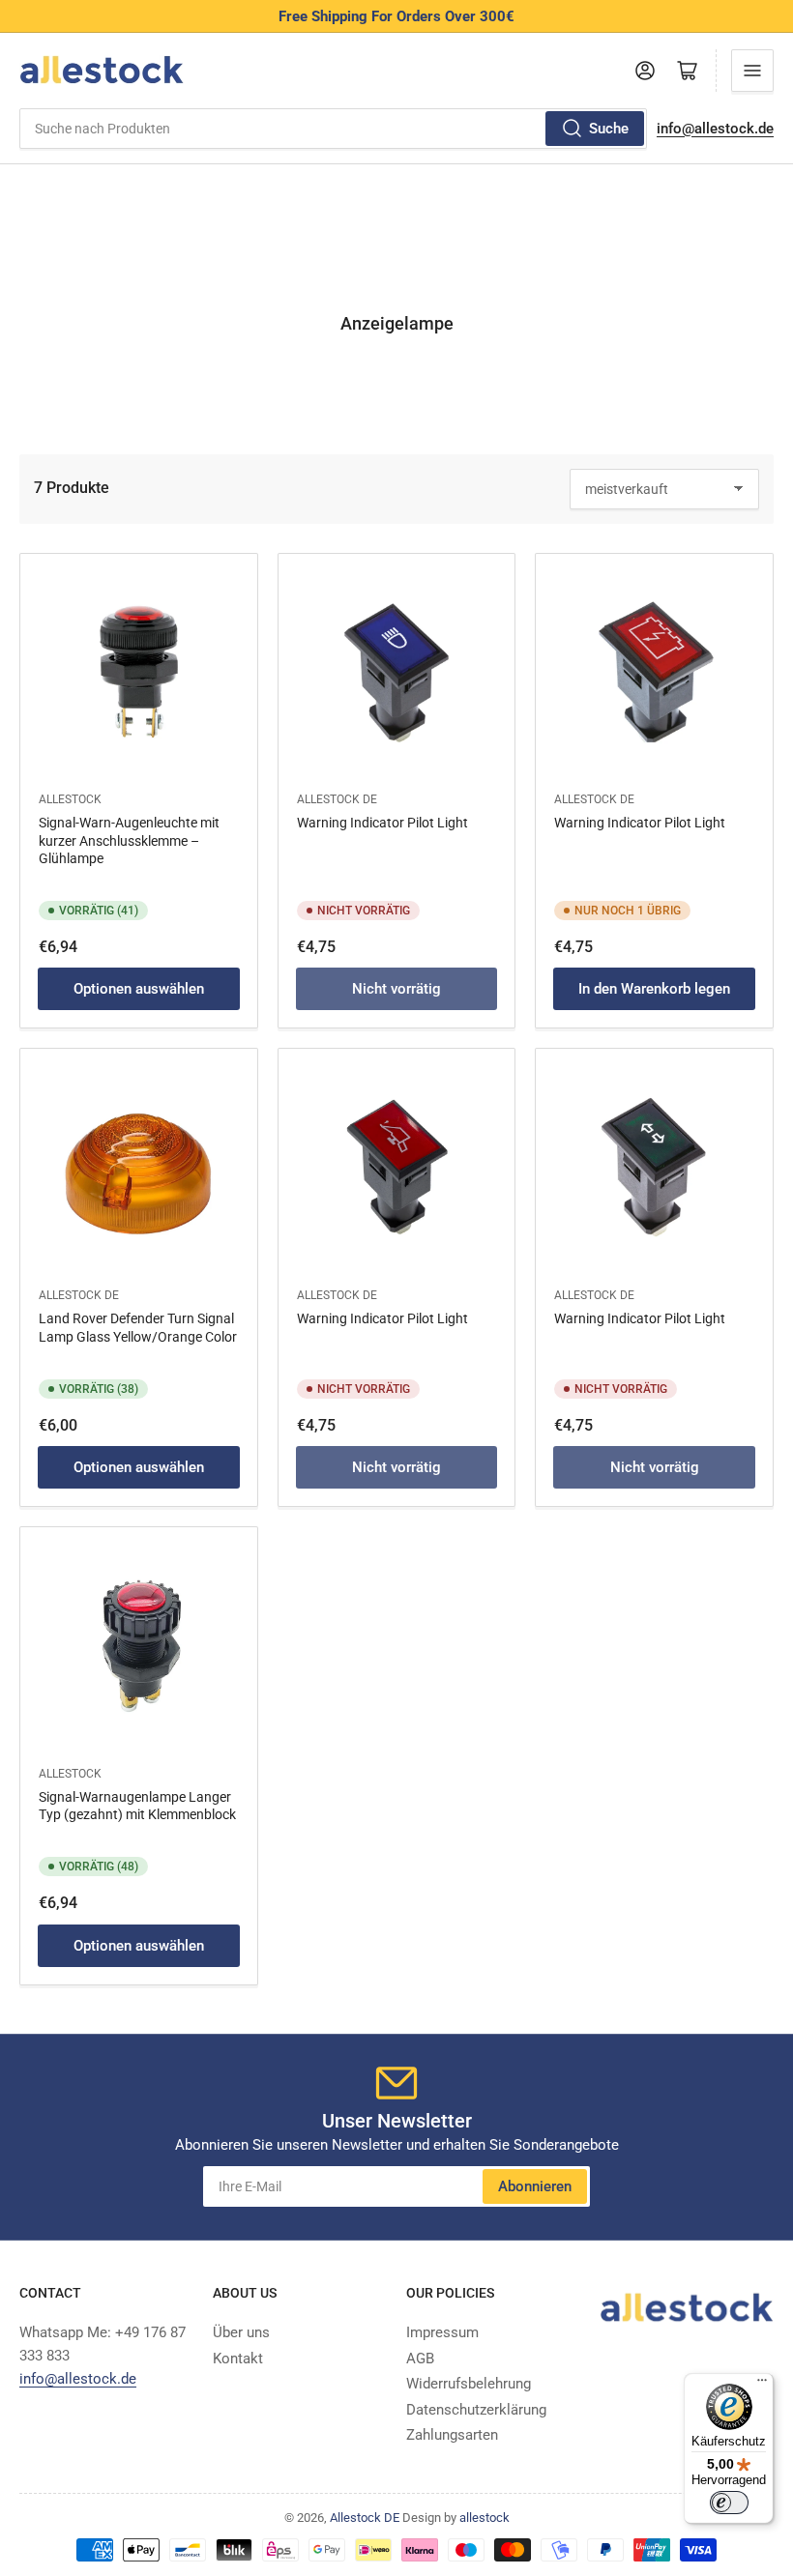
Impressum (442, 2332)
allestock (70, 799)
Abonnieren (535, 2186)
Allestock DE (337, 799)
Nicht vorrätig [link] (396, 989)
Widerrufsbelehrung (469, 2384)
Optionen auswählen (139, 989)
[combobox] (333, 129)
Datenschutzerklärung (476, 2410)
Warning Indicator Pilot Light (382, 823)
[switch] (729, 2503)
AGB (420, 2359)
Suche (609, 129)
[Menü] (762, 2385)
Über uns (241, 2332)
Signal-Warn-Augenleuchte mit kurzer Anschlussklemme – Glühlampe (129, 840)
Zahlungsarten (452, 2435)
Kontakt (238, 2359)
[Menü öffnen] (752, 71)
